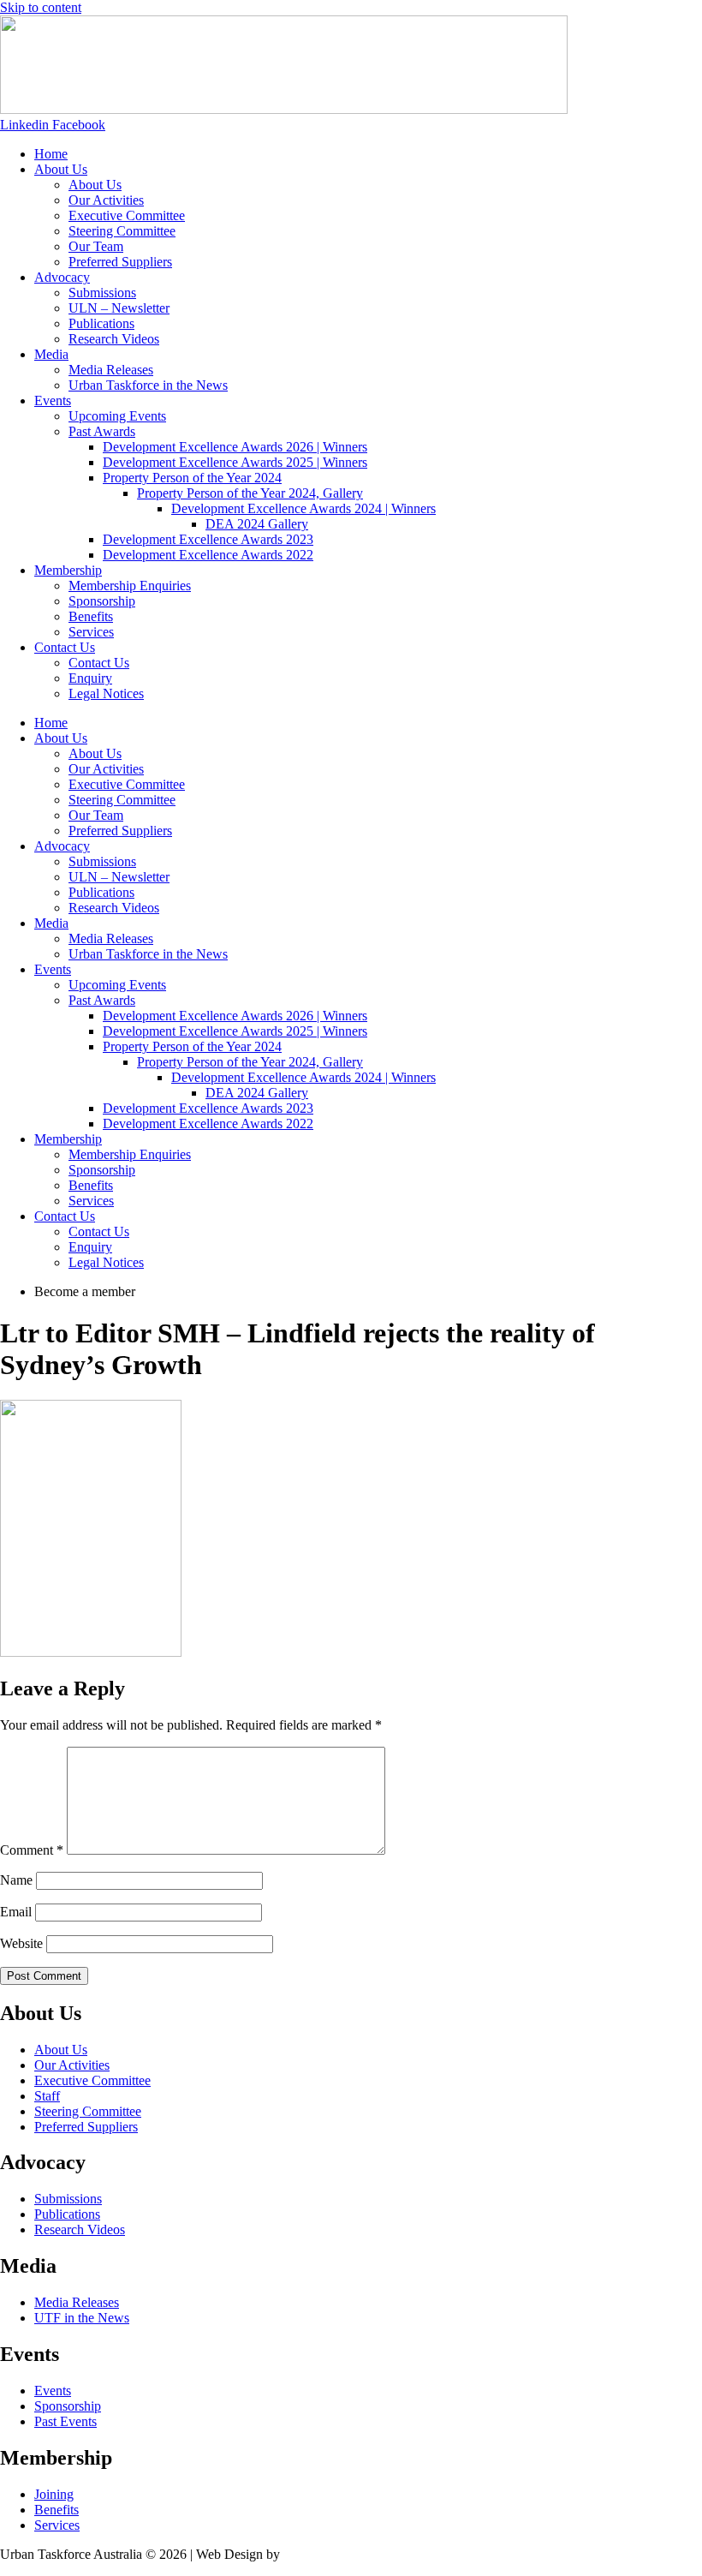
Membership (68, 570)
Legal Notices (106, 693)
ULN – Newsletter (119, 308)
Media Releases (111, 370)
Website (21, 1943)
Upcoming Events (117, 416)
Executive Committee (127, 215)
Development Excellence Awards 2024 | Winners (303, 508)
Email (16, 1912)
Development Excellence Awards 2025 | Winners (235, 462)
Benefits (91, 616)
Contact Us (65, 647)
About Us (61, 169)
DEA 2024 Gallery (257, 524)
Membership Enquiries (130, 586)
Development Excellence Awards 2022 (208, 555)
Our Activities (106, 200)
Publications (101, 323)
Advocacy (62, 277)
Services (91, 632)
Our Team (96, 246)
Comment (32, 1850)
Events (53, 400)
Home (51, 154)
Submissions (102, 293)
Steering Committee (122, 231)
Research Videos (114, 339)
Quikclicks (312, 2554)
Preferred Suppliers (120, 262)
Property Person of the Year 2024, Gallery (250, 493)
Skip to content (41, 7)
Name (16, 1880)
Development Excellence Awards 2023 (208, 539)
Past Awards (102, 431)
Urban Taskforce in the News (148, 385)
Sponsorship (102, 601)
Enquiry (90, 678)
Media (51, 354)
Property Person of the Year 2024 (192, 478)
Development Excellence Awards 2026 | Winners (235, 447)
